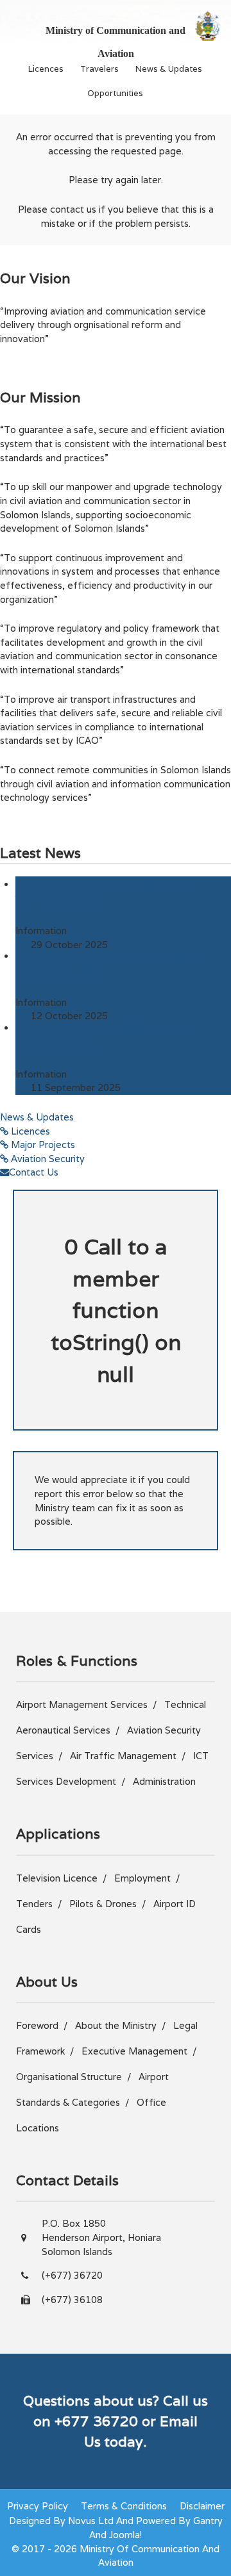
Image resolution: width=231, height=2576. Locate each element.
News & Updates (169, 69)
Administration (164, 1781)
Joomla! (125, 2535)
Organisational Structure (69, 2077)
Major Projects (42, 1144)
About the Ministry (116, 2025)
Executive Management (134, 2051)
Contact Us (34, 1172)
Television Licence (57, 1878)
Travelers (99, 69)
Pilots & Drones (103, 1904)
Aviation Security (47, 1159)
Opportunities (115, 93)
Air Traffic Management (123, 1756)
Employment (142, 1878)
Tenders (34, 1904)
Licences (46, 69)
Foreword (37, 2025)
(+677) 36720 (72, 2275)
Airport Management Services (82, 1704)
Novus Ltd (91, 2521)
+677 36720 (96, 2421)
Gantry (208, 2521)
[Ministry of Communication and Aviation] (208, 26)
